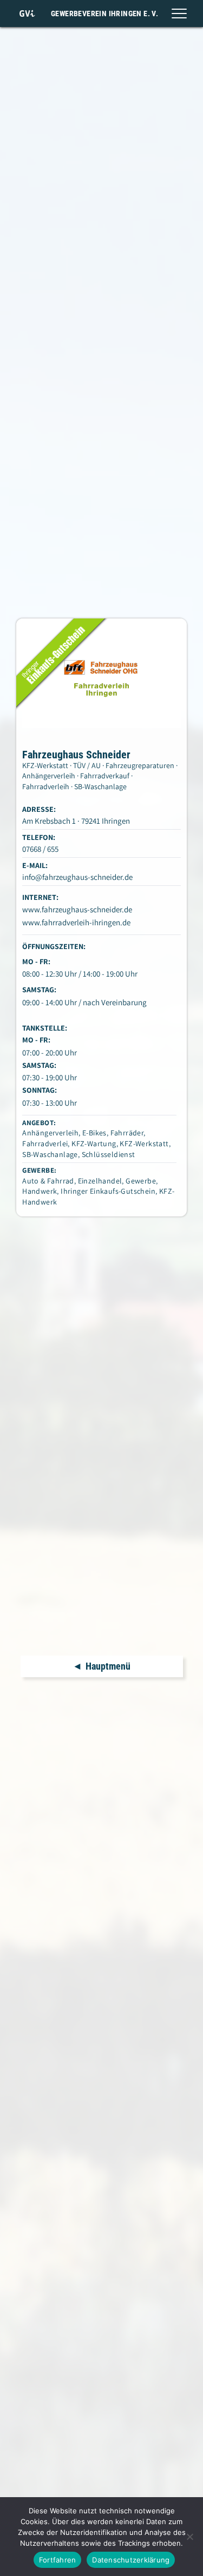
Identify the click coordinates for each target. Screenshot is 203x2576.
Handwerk (40, 1191)
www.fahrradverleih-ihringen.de (76, 922)
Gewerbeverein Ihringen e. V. (104, 14)
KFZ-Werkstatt (144, 1144)
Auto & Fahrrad (48, 1181)
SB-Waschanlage (50, 1154)
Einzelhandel (100, 1181)
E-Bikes (94, 1133)
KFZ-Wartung (94, 1144)
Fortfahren (58, 2560)
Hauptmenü (108, 1666)
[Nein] (189, 2537)
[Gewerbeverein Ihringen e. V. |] (27, 14)
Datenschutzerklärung (131, 2560)
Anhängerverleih (50, 1133)
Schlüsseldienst (109, 1154)
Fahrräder (127, 1133)
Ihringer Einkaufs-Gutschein (108, 1191)
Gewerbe (141, 1181)
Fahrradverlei (45, 1144)
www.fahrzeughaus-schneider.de (77, 909)
